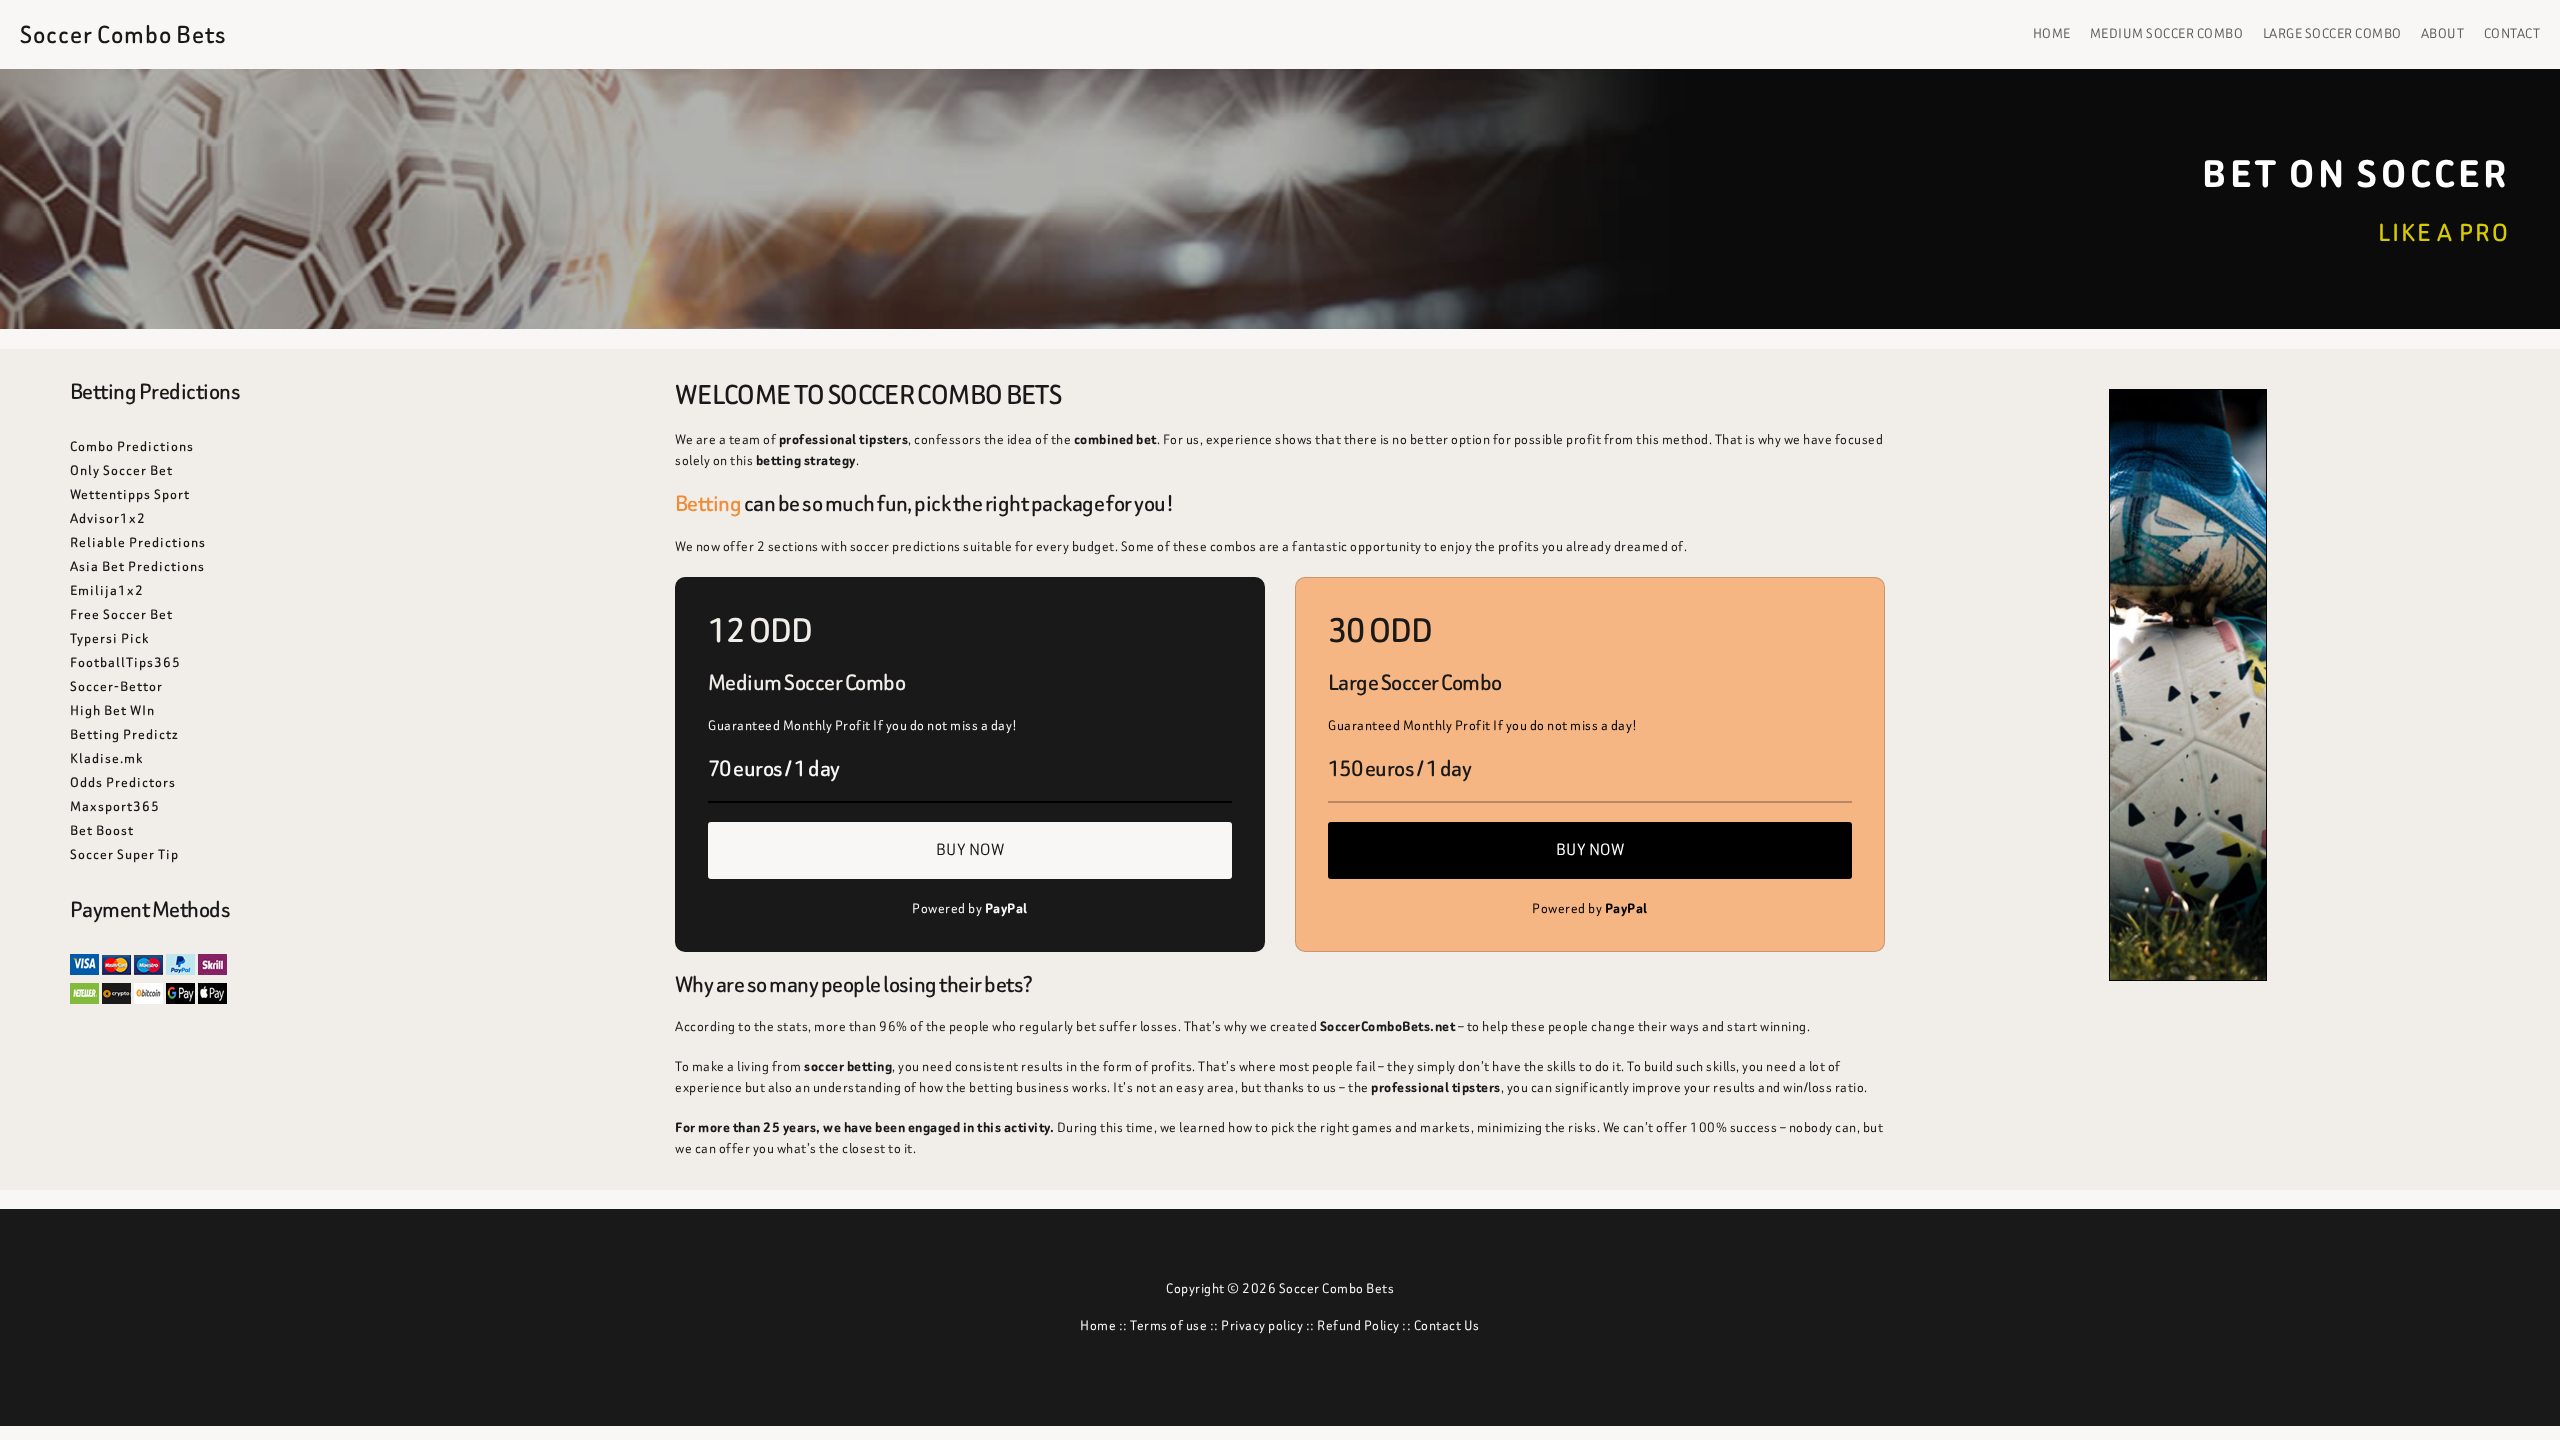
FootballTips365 (125, 662)
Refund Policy (1358, 1325)
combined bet (1115, 439)
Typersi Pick (109, 638)
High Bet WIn (112, 710)
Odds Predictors (123, 782)
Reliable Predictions (138, 542)
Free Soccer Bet (121, 614)
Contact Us (1447, 1325)
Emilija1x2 (107, 590)
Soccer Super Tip (124, 854)
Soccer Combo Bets (123, 34)
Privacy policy (1262, 1325)
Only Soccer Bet (121, 470)
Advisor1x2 (108, 518)
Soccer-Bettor (116, 686)
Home (1098, 1325)
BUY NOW (970, 849)
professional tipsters (844, 439)
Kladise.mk (106, 758)
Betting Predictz (124, 734)
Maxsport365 (115, 806)
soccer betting (848, 1066)
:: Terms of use (1161, 1325)
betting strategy (806, 460)
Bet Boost (102, 830)
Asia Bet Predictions (137, 566)
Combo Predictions (132, 446)
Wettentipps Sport (130, 494)
